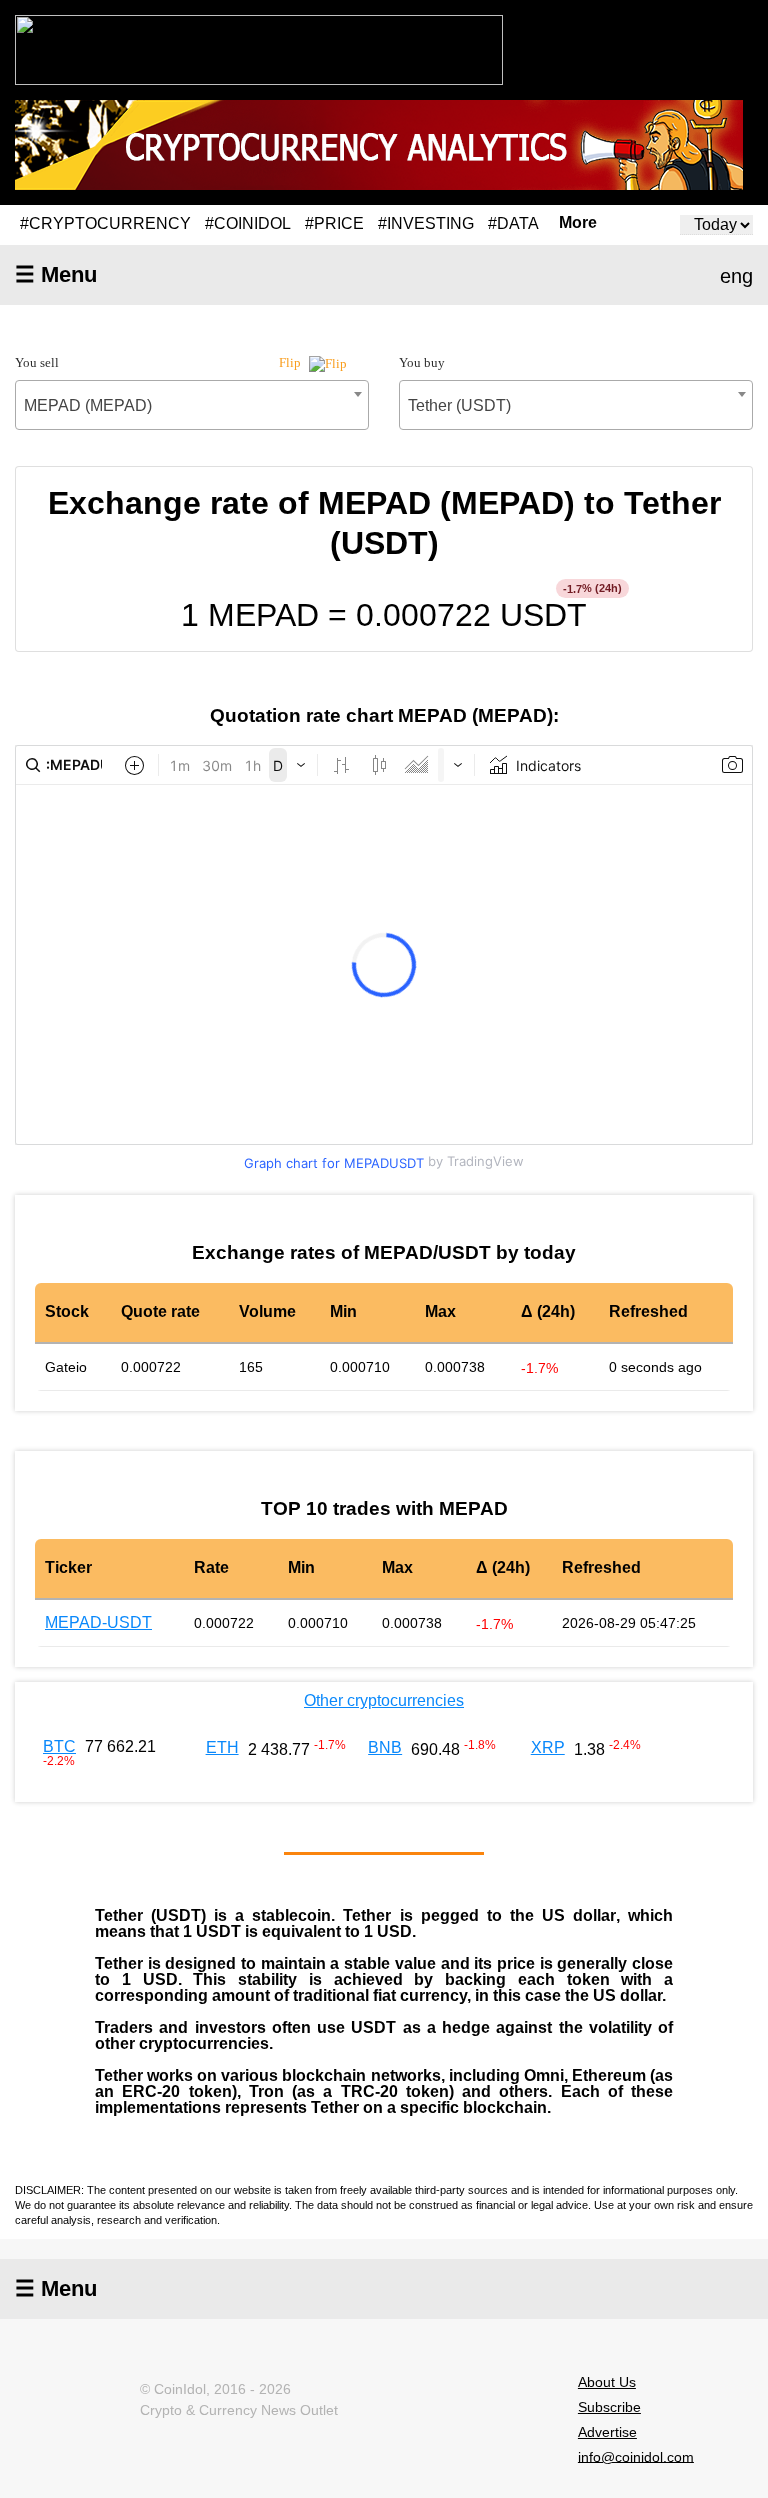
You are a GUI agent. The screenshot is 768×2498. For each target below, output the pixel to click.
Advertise (607, 2432)
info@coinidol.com (636, 2456)
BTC (59, 1746)
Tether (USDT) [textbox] (459, 405)
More (578, 223)
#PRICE (334, 223)
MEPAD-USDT (98, 1622)
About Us (607, 2382)
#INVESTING (426, 223)
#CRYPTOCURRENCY (105, 223)
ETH (222, 1747)
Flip (291, 362)
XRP (548, 1747)
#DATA (513, 223)
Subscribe (609, 2407)
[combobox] (192, 405)
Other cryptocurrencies (384, 1700)
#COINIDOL (248, 223)
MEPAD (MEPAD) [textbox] (88, 405)
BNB (385, 1747)
